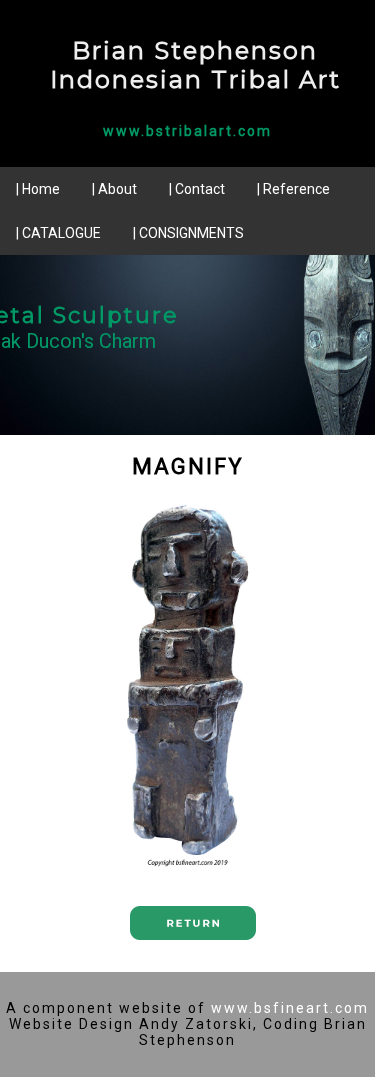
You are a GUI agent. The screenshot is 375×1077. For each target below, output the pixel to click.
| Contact (197, 189)
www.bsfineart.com (290, 1008)
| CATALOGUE (58, 233)
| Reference (293, 189)
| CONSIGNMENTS (188, 233)
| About (114, 189)
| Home (38, 189)
